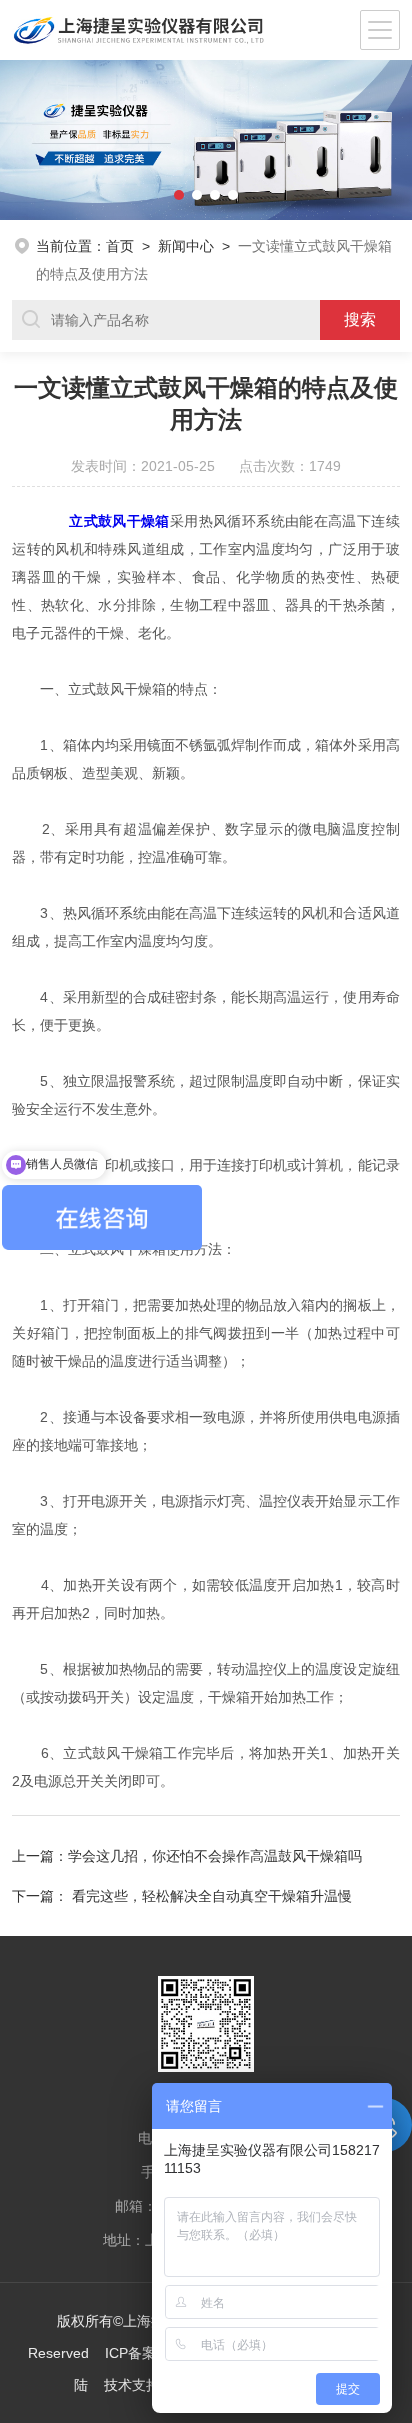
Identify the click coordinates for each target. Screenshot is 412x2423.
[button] (20, 140)
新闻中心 (186, 246)
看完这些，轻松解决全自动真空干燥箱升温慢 (212, 1896)
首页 (120, 246)
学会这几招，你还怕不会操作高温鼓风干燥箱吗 (215, 1856)
